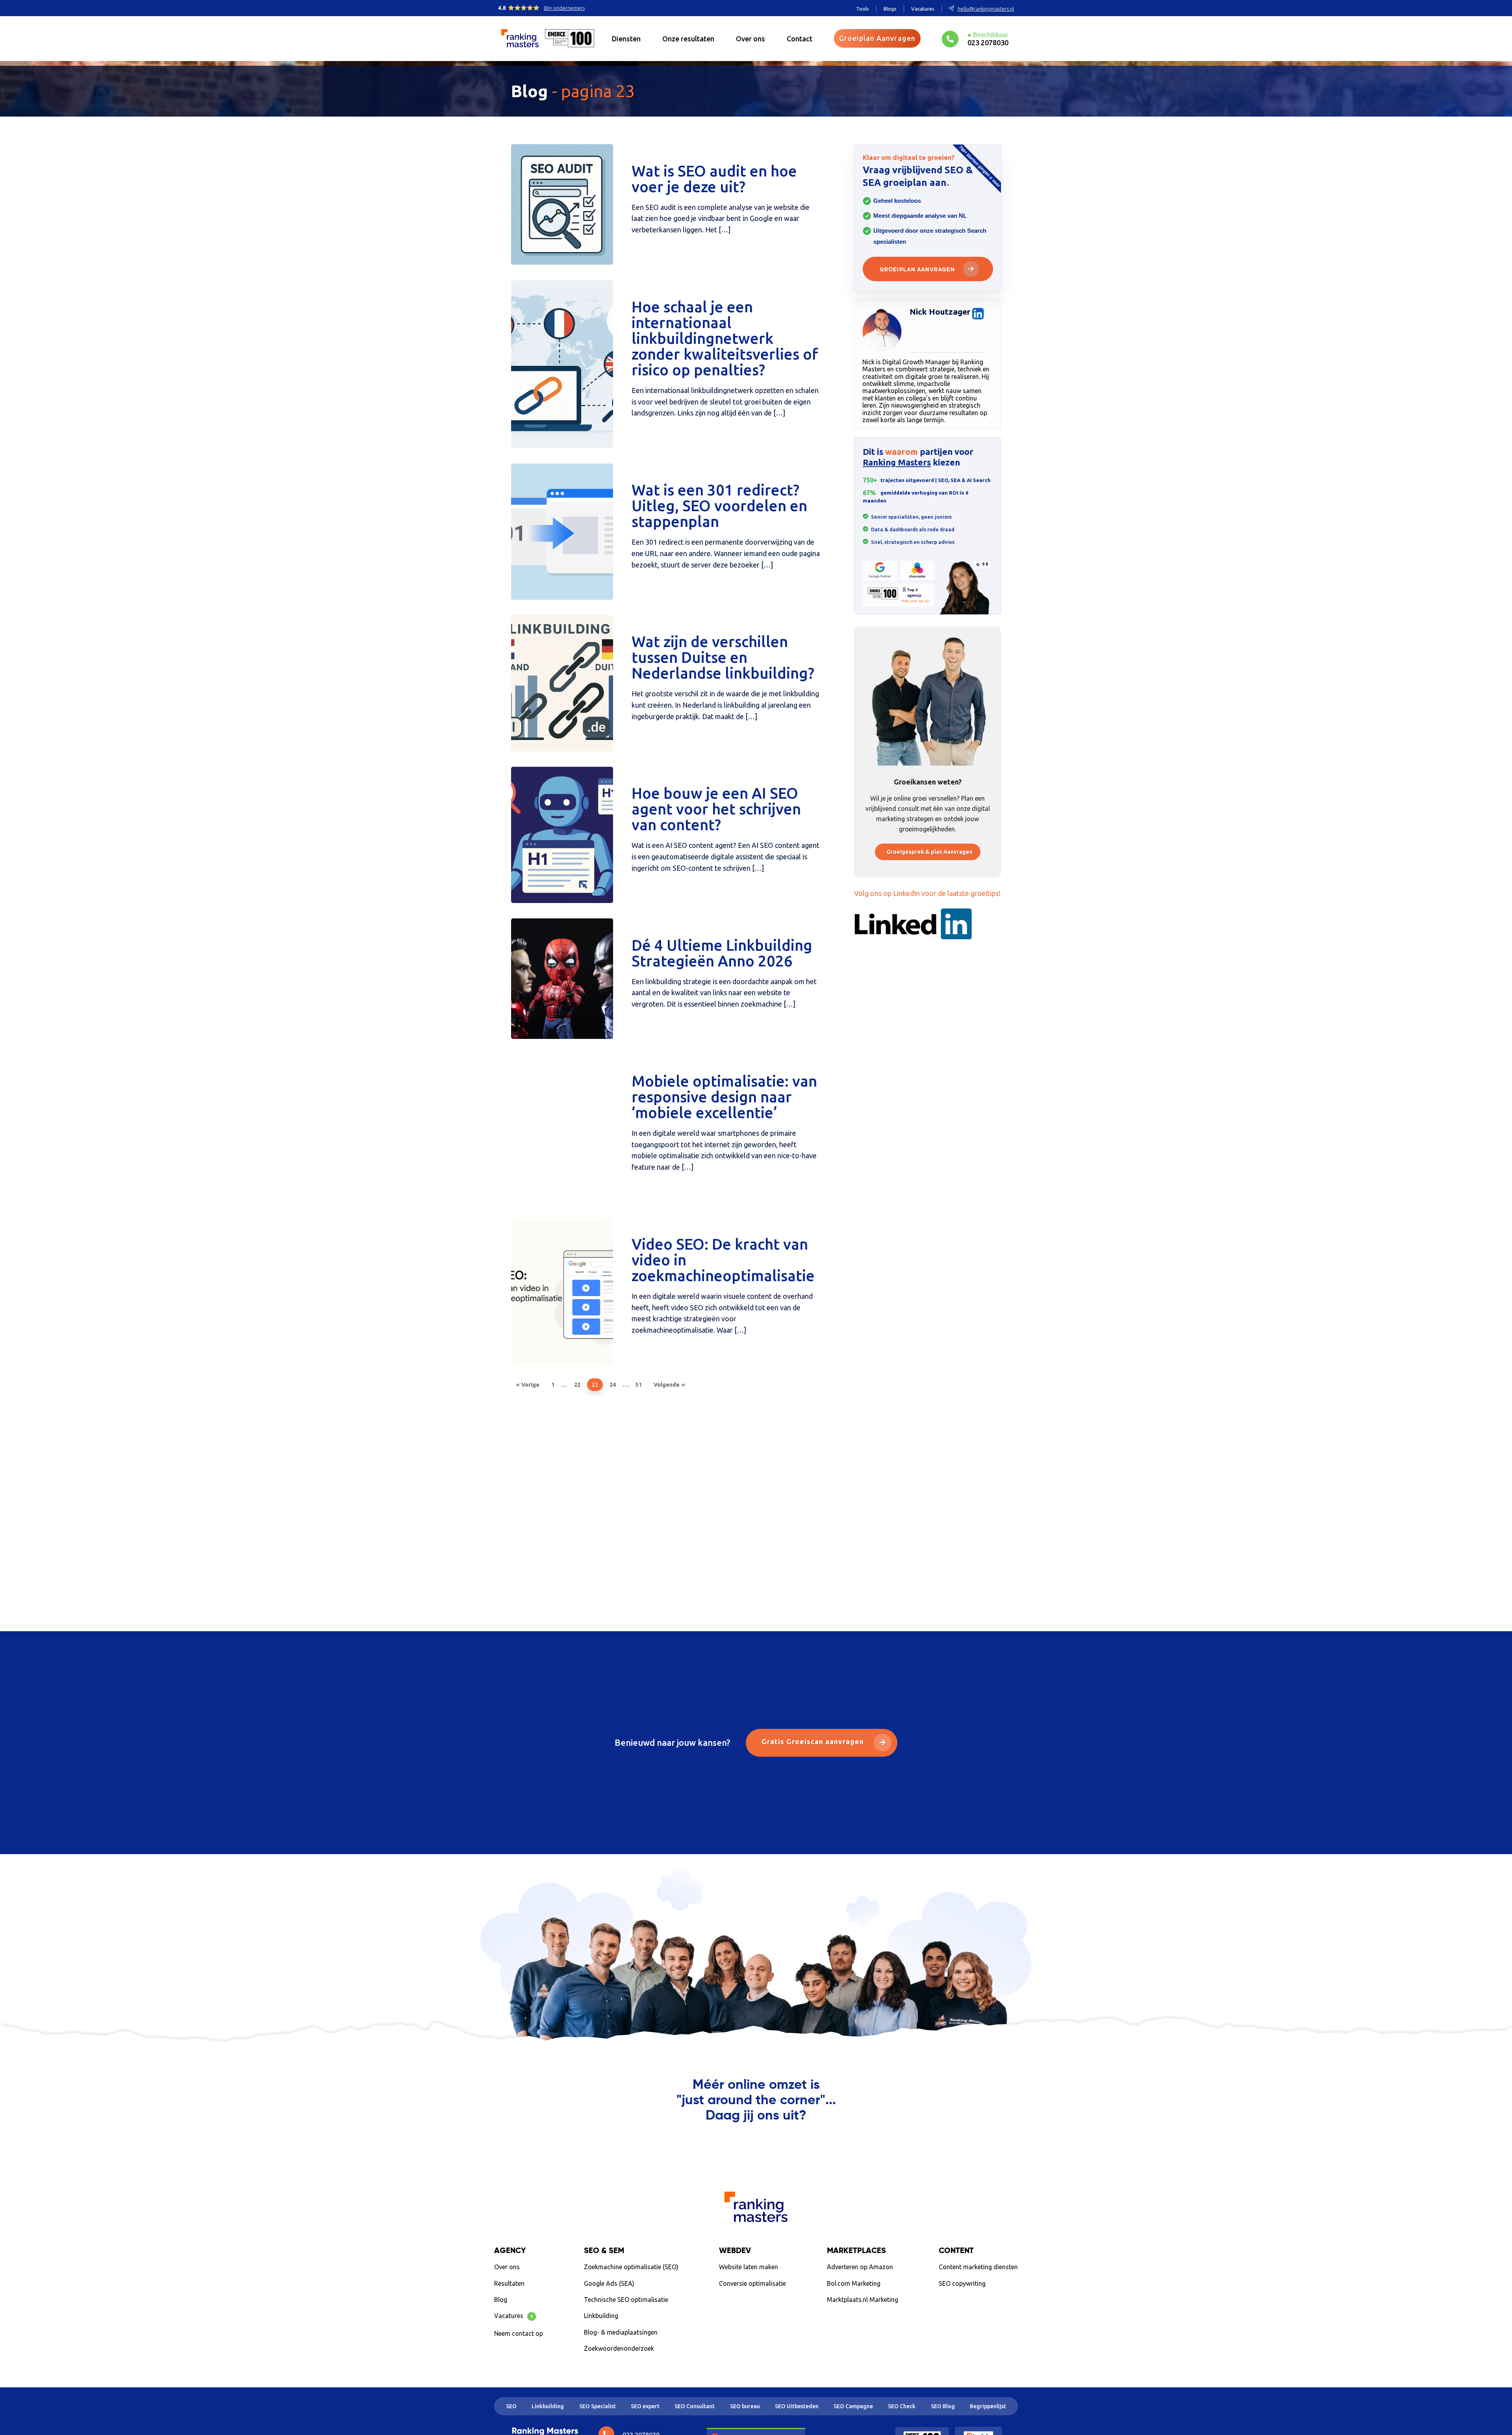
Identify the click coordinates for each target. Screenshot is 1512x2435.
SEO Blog (943, 2406)
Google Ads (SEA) (609, 2283)
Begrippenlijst (988, 2406)
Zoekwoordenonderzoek (619, 2348)
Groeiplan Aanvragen (877, 38)
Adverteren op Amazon (860, 2267)
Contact (800, 39)
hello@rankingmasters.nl (986, 9)
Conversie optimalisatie (752, 2283)
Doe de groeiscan (974, 2301)
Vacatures (923, 9)
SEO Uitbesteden (797, 2406)
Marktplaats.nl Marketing (863, 2300)
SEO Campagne (853, 2406)
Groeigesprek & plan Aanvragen (930, 852)
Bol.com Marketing (854, 2283)
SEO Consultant (695, 2406)
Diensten (626, 39)
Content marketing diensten (978, 2267)
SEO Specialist (598, 2406)
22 (577, 1385)
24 (613, 1385)
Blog (501, 2300)
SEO (511, 2406)
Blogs (890, 9)
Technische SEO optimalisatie (626, 2300)
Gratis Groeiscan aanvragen (814, 1741)
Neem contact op (519, 2333)
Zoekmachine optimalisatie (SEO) (631, 2267)
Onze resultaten (688, 39)
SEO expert (645, 2406)
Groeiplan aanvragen (917, 270)
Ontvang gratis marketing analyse (756, 2148)
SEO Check (902, 2406)
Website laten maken (749, 2267)
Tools (863, 9)
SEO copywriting (962, 2283)
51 (639, 1385)
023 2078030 (988, 42)
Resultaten (509, 2283)
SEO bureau (745, 2406)
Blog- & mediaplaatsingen (621, 2332)
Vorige (530, 1385)
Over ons (750, 39)
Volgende (667, 1385)
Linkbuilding (601, 2316)
